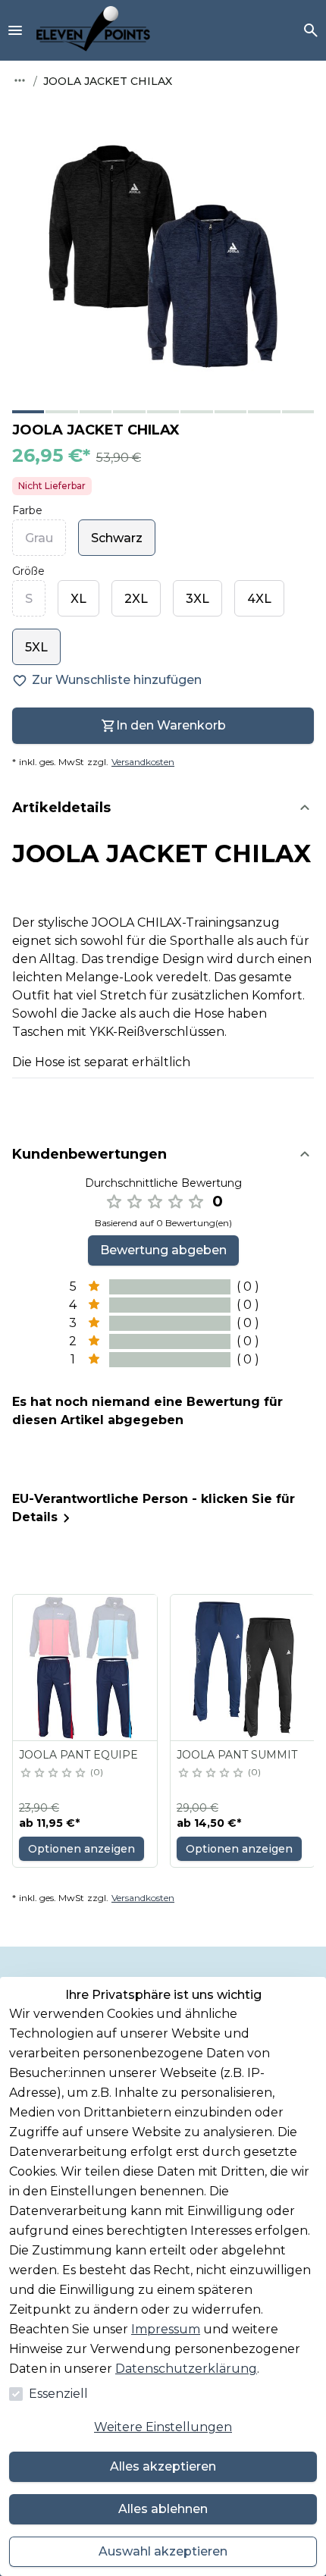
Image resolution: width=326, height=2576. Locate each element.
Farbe (27, 510)
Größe (28, 571)
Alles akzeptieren (163, 2466)
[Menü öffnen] (15, 30)
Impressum (166, 2329)
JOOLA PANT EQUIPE (78, 1755)
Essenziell (58, 2394)
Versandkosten (143, 762)
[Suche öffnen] (311, 30)
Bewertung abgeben (163, 1250)
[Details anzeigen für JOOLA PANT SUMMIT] (243, 1668)
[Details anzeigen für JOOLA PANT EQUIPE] (86, 1668)
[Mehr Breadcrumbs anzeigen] (20, 80)
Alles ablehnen (163, 2509)
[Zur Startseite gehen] (93, 30)
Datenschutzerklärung (186, 2369)
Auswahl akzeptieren (163, 2551)
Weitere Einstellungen (163, 2427)
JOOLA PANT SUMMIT (237, 1755)
